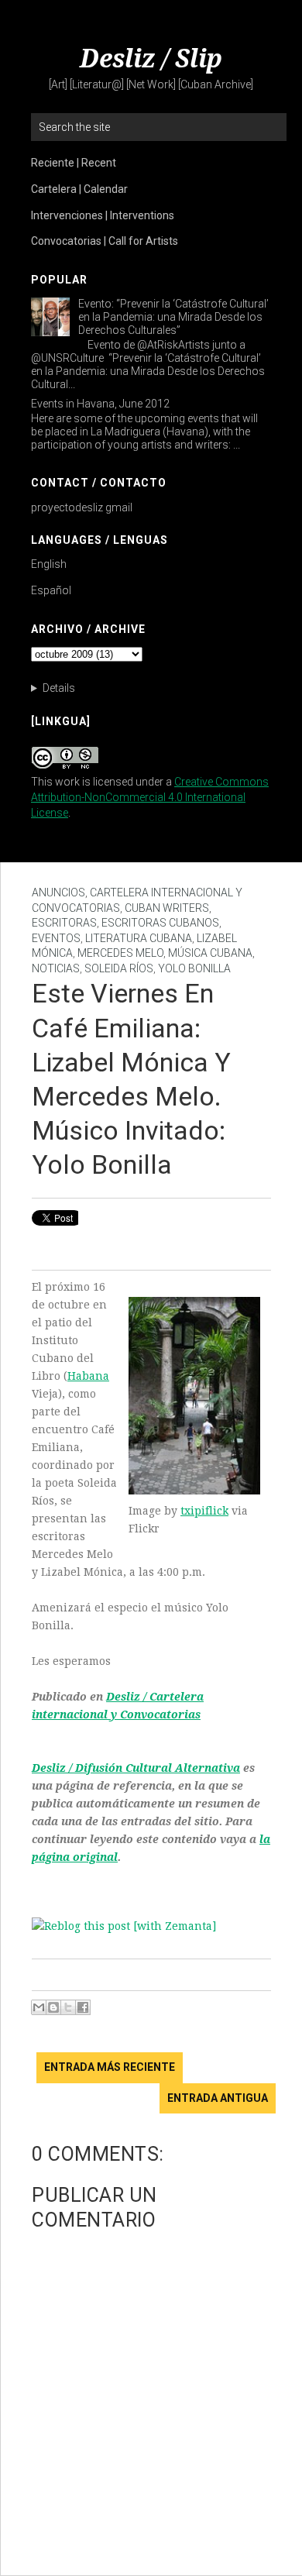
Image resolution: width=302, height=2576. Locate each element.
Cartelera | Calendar (79, 189)
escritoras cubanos (160, 923)
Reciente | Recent (74, 163)
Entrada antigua (218, 2098)
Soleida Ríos (119, 968)
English (49, 564)
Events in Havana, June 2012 (100, 404)
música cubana (210, 953)
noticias (56, 968)
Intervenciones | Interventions (103, 215)
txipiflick (204, 1511)
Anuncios (58, 892)
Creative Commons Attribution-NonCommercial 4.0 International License (150, 797)
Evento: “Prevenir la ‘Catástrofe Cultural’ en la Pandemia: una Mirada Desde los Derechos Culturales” (173, 317)
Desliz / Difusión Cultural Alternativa (136, 1768)
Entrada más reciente (110, 2067)
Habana (88, 1376)
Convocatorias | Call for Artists (105, 241)
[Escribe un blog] (53, 2007)
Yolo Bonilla (194, 968)
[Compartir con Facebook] (83, 2007)
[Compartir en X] (68, 2007)
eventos (56, 938)
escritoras (64, 923)
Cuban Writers (167, 908)
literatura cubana (139, 938)
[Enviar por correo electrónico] (39, 2007)
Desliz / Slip (151, 59)
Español (51, 590)
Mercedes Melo (120, 953)
